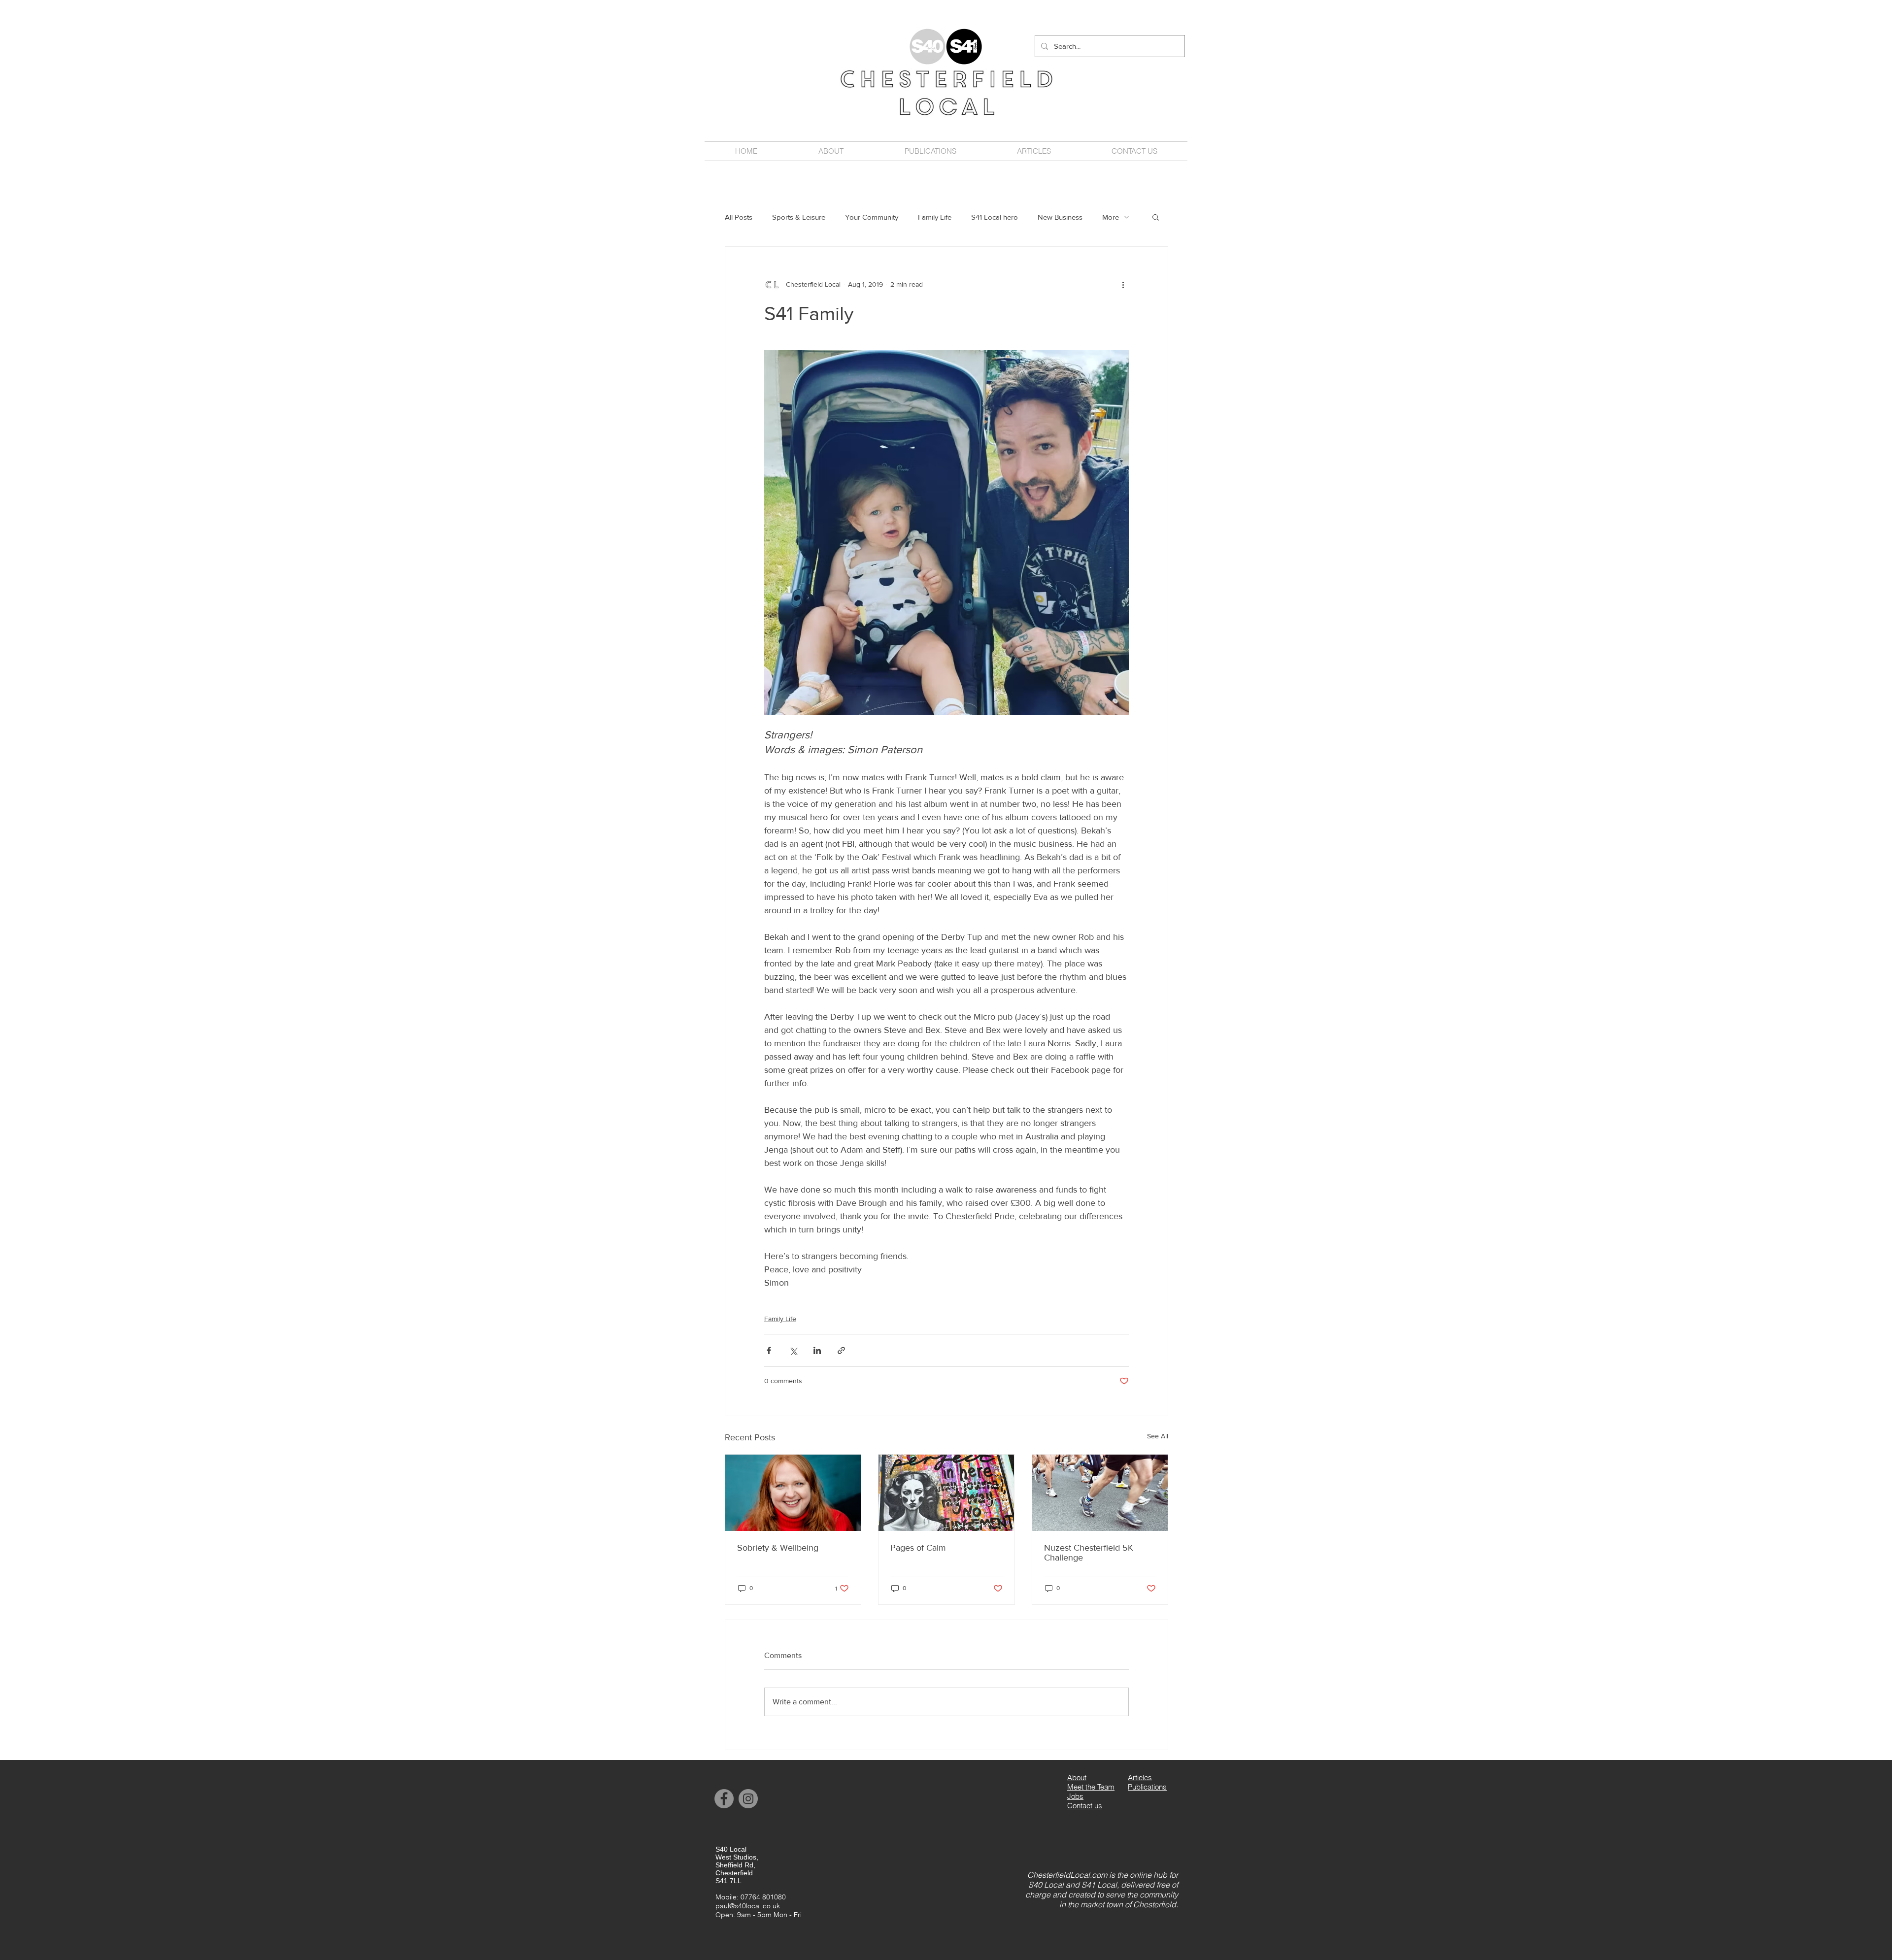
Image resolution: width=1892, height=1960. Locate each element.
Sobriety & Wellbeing (778, 1548)
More (1111, 217)
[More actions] (1123, 284)
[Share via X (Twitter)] (793, 1350)
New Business (1060, 217)
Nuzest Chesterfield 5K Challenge (1089, 1553)
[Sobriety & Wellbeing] (793, 1493)
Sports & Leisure (799, 217)
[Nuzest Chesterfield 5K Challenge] (1100, 1493)
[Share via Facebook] (769, 1350)
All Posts (739, 217)
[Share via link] (841, 1350)
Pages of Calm (918, 1548)
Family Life (935, 217)
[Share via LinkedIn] (817, 1350)
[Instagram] (748, 1799)
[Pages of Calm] (946, 1493)
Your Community (872, 217)
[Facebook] (724, 1799)
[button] (1156, 217)
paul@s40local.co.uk (748, 1906)
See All (1158, 1436)
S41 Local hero (995, 217)
